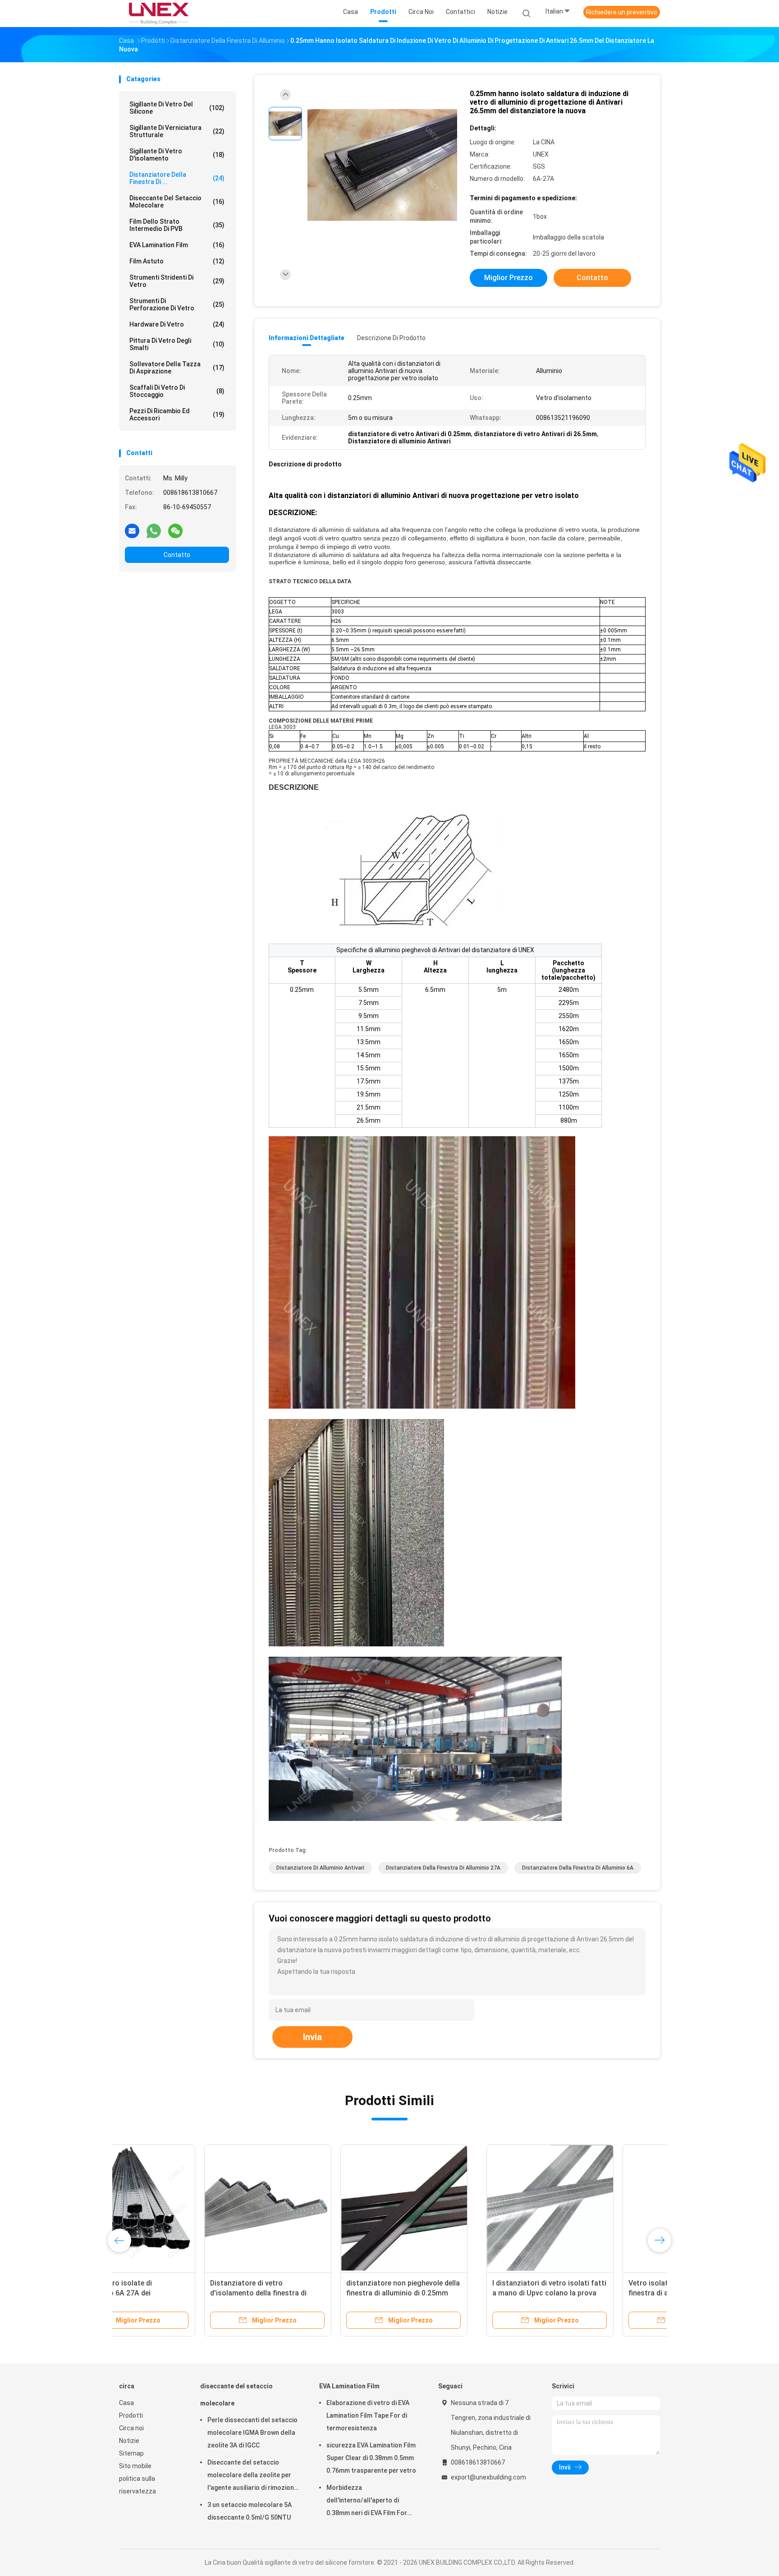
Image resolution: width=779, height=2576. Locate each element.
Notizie (129, 2441)
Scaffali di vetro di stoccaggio (177, 391)
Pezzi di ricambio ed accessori (177, 415)
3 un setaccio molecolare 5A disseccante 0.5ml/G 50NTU (250, 2511)
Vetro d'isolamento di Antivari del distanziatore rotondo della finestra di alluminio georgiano (453, 2293)
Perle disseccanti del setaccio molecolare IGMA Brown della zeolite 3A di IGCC (252, 2433)
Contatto (177, 555)
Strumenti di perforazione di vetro (177, 304)
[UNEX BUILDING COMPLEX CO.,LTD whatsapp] (154, 530)
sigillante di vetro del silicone (177, 108)
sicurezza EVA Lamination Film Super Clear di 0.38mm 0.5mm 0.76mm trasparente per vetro (371, 2458)
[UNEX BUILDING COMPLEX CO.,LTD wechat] (175, 530)
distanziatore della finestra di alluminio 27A (443, 1868)
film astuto (177, 261)
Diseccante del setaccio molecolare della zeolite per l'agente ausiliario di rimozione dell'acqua (252, 2476)
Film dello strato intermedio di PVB (177, 225)
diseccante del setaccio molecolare (177, 202)
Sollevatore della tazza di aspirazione (177, 368)
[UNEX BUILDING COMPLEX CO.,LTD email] (132, 530)
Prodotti (131, 2415)
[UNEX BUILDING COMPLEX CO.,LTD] (159, 14)
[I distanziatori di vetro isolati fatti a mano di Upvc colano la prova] (183, 2208)
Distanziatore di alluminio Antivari (320, 1868)
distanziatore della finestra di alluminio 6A (578, 1868)
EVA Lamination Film (177, 245)
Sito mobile (135, 2466)
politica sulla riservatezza (137, 2485)
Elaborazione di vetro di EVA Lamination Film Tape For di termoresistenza (368, 2415)
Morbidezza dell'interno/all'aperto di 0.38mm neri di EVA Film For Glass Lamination (367, 2502)
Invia (312, 2037)
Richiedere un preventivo (622, 12)
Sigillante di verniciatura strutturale (177, 131)
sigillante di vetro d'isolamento (177, 155)
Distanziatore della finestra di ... (177, 178)
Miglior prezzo (509, 278)
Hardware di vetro (177, 324)
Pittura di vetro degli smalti (177, 344)
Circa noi (131, 2428)
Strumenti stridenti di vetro (177, 281)
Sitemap (131, 2453)
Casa (126, 2403)
